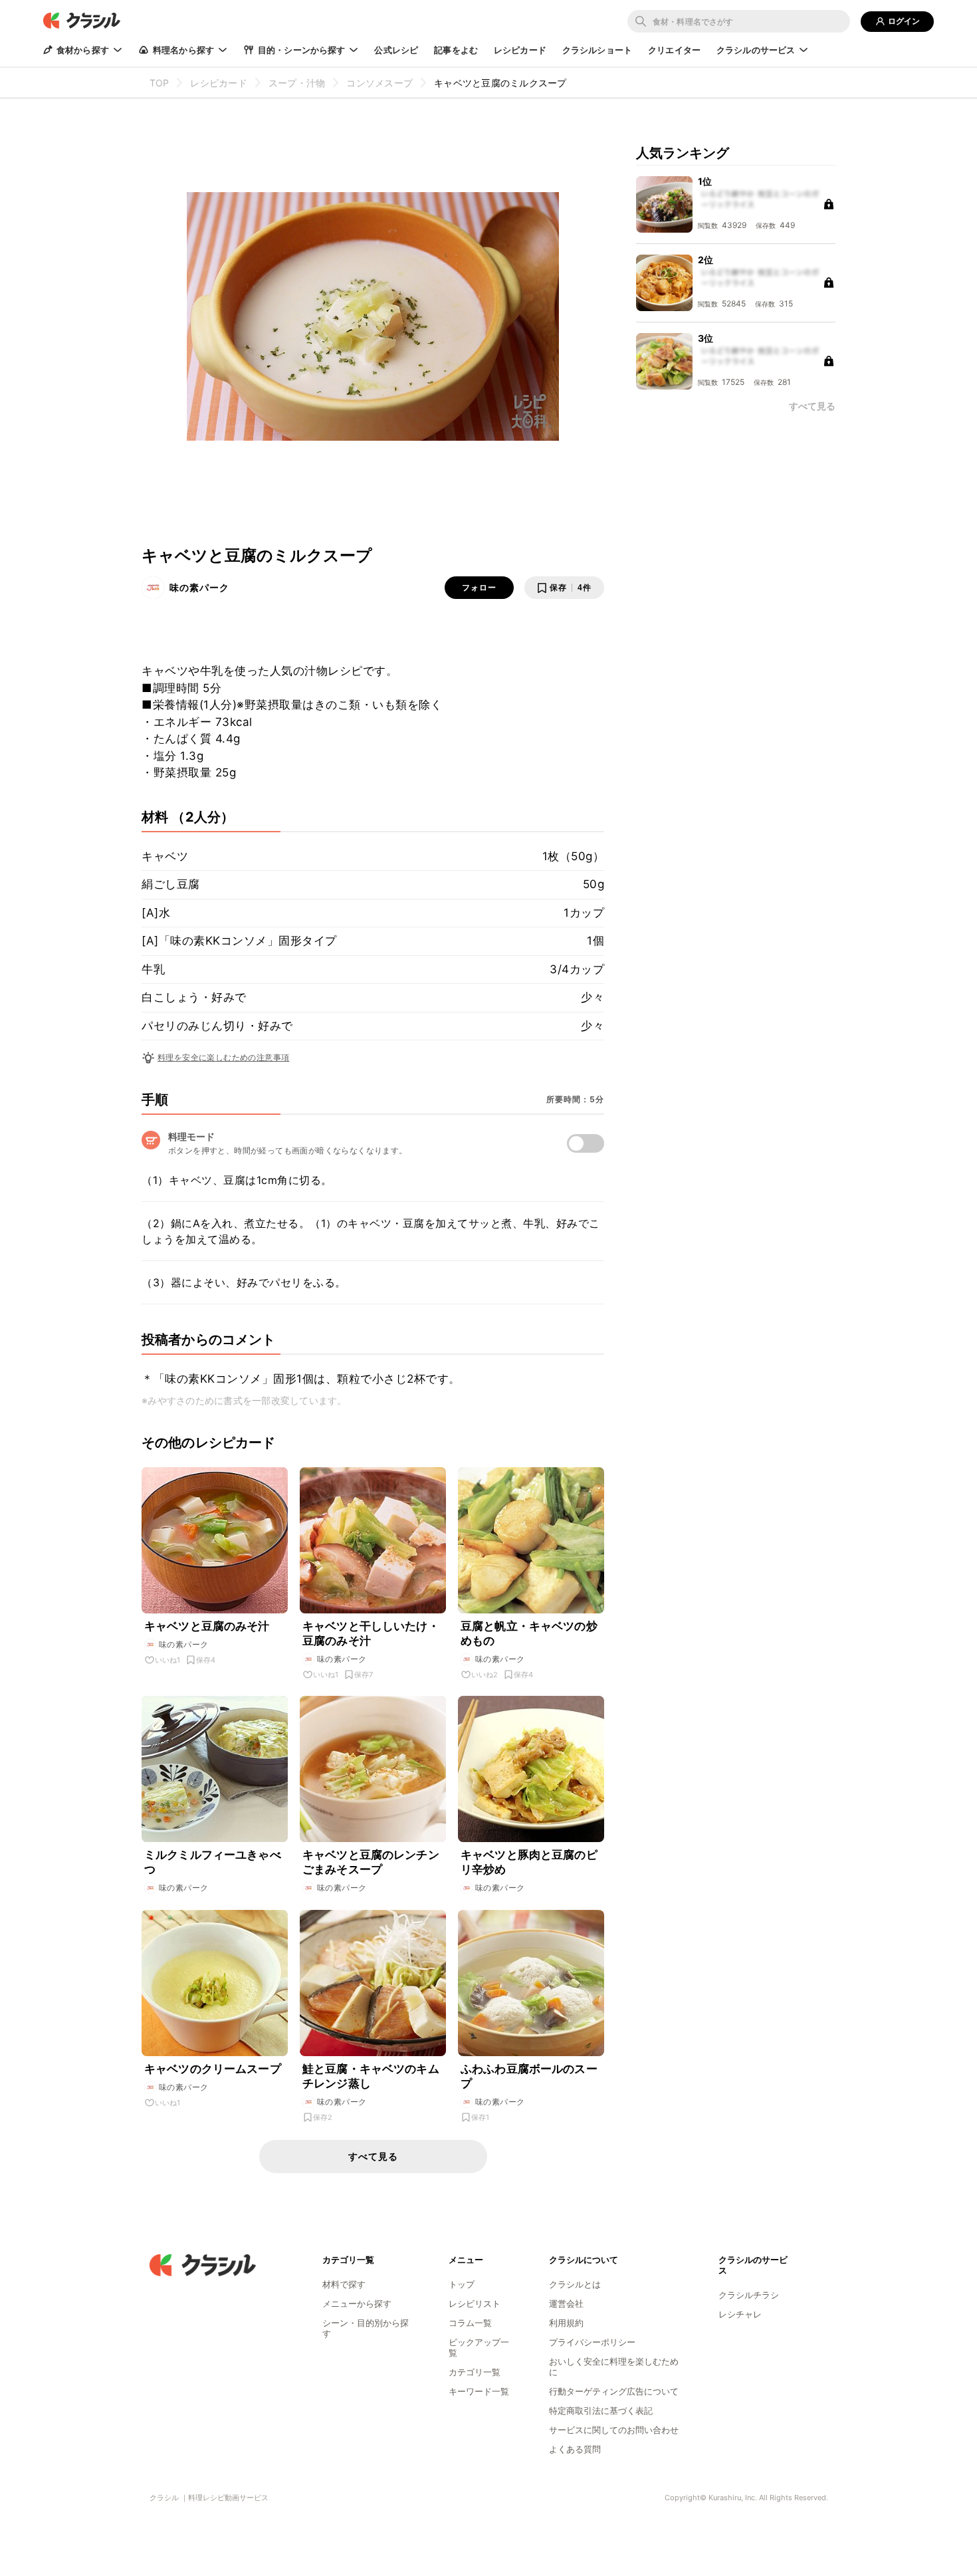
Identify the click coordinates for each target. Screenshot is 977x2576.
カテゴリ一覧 (475, 2372)
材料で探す (344, 2284)
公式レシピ (396, 50)
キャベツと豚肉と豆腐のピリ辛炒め (529, 1862)
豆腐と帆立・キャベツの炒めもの (529, 1633)
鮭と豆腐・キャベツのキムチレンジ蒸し (371, 2076)
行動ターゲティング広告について (614, 2391)
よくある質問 (575, 2449)
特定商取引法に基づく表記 (601, 2410)
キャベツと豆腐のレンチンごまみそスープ (371, 1862)
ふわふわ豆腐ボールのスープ (529, 2076)
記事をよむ (456, 50)
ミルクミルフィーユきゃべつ (213, 1862)
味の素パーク (199, 587)
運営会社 (566, 2303)
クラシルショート (597, 50)
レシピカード (520, 50)
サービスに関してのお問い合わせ (614, 2430)
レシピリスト (475, 2303)
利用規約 (566, 2323)
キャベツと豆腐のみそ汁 (207, 1626)
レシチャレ (740, 2314)
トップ (462, 2284)
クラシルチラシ (749, 2295)
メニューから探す (357, 2303)
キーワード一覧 (479, 2391)
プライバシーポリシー (592, 2342)
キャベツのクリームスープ (213, 2069)
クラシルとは (575, 2284)
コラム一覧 (470, 2323)
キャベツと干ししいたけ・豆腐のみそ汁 (371, 1633)
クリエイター (674, 50)
